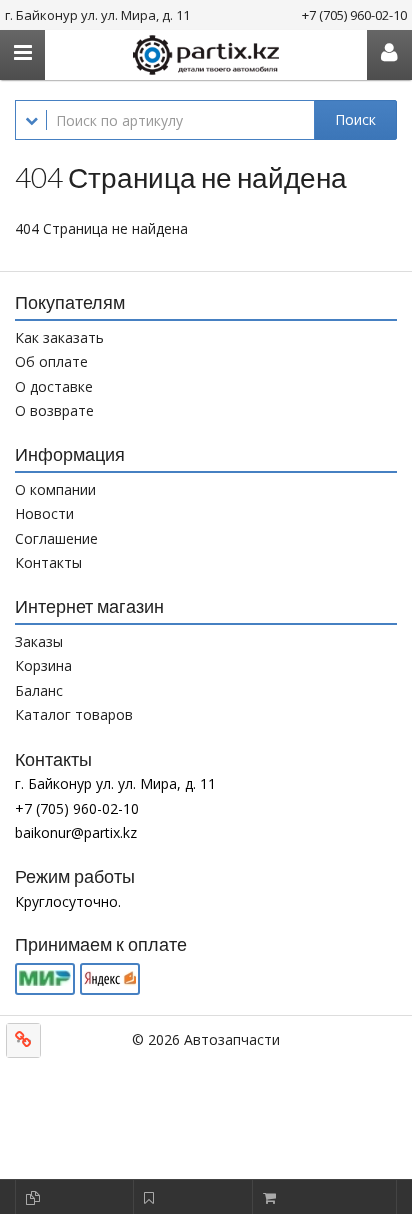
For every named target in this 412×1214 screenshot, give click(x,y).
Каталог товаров (74, 714)
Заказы (39, 641)
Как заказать (59, 337)
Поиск (355, 119)
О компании (55, 489)
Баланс (39, 690)
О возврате (54, 410)
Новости (44, 513)
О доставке (54, 386)
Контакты (48, 562)
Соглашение (56, 538)
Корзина (43, 665)
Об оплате (51, 361)
